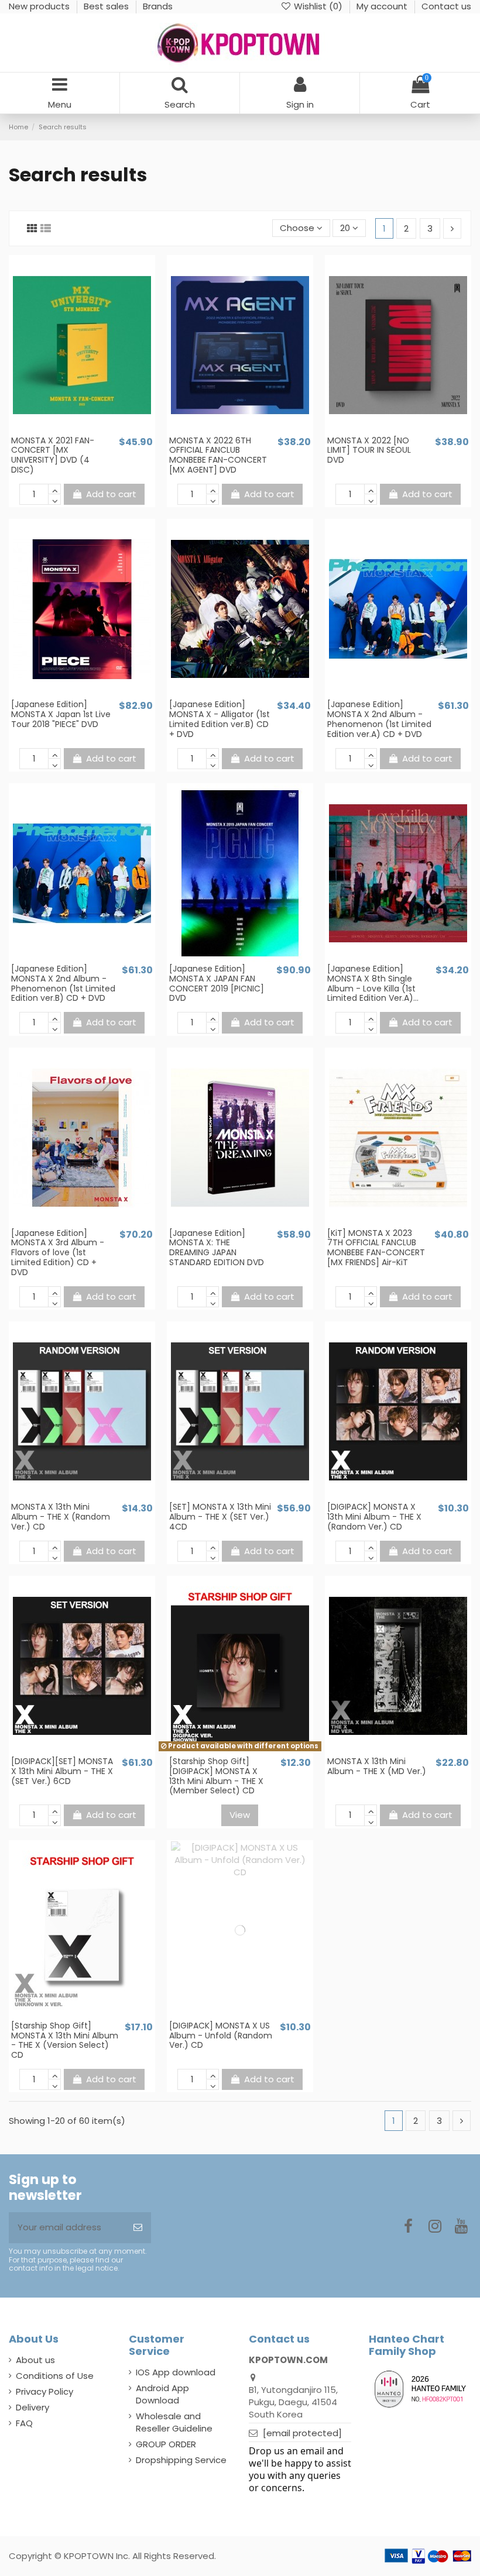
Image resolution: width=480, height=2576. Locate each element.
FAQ (24, 2423)
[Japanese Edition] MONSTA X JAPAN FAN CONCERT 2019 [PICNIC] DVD (217, 983)
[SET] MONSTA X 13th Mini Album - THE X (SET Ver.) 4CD (220, 1517)
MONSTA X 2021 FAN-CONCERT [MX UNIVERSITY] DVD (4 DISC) (53, 455)
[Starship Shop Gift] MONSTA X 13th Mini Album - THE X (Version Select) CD (65, 2040)
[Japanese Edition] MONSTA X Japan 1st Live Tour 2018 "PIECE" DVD (61, 714)
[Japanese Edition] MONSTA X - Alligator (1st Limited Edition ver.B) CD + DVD (220, 719)
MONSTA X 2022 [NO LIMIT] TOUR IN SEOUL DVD (369, 450)
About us (35, 2360)
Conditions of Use (55, 2376)
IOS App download (176, 2372)
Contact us (446, 6)
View (240, 1815)
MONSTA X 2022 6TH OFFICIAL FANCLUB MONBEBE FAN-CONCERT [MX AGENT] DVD (218, 455)
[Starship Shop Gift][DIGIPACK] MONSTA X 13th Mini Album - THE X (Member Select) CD (216, 1776)
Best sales (107, 6)
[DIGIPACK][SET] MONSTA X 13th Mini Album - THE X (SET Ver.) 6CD (62, 1771)
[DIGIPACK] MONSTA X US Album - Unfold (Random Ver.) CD (221, 2036)
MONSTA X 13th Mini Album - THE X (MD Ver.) (377, 1766)
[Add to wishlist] (73, 430)
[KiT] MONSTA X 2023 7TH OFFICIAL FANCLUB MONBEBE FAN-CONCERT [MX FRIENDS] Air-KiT (376, 1248)
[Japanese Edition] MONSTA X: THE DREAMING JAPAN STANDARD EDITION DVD (217, 1248)
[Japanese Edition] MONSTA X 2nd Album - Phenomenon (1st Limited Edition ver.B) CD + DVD (63, 983)
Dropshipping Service (181, 2460)
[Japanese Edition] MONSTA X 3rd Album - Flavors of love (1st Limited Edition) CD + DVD (58, 1253)
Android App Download (162, 2394)
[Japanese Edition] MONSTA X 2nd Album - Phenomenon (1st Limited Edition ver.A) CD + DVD (379, 719)
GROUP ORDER (166, 2444)
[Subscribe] (138, 2228)
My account (383, 6)
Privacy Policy (44, 2391)
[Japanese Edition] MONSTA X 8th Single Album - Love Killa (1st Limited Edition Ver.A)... (373, 983)
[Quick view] (91, 430)
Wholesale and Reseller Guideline (174, 2422)
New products (40, 6)
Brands (158, 6)
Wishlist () (318, 6)
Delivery (32, 2407)
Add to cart (111, 494)
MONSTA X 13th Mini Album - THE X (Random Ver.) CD (61, 1517)
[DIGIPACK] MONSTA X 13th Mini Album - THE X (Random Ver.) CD (374, 1517)
